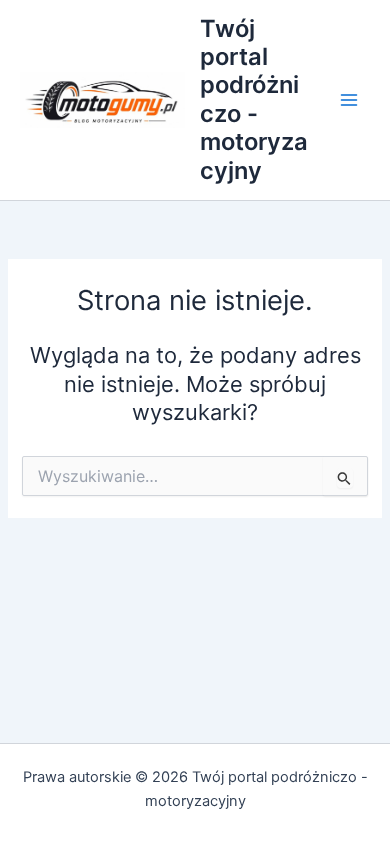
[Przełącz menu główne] (349, 100)
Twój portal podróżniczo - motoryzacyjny (254, 99)
